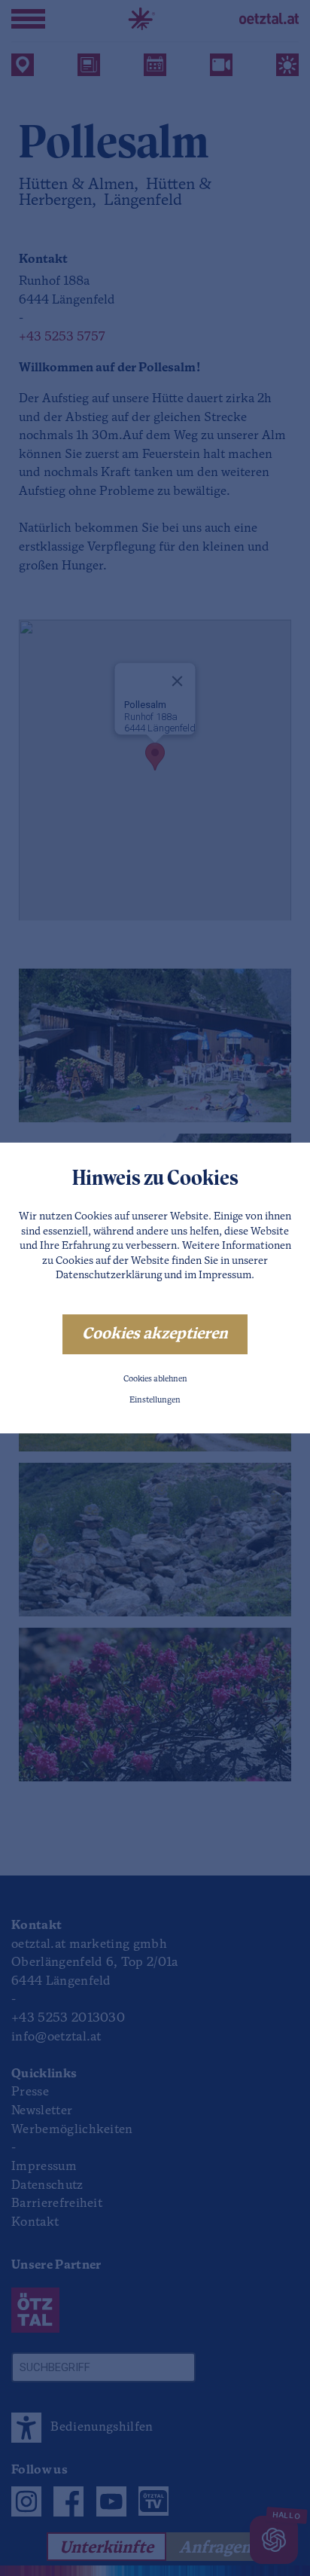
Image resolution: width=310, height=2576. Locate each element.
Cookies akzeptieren (155, 1334)
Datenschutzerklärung (109, 1276)
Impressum (225, 1276)
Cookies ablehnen (155, 1380)
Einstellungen (155, 1401)
